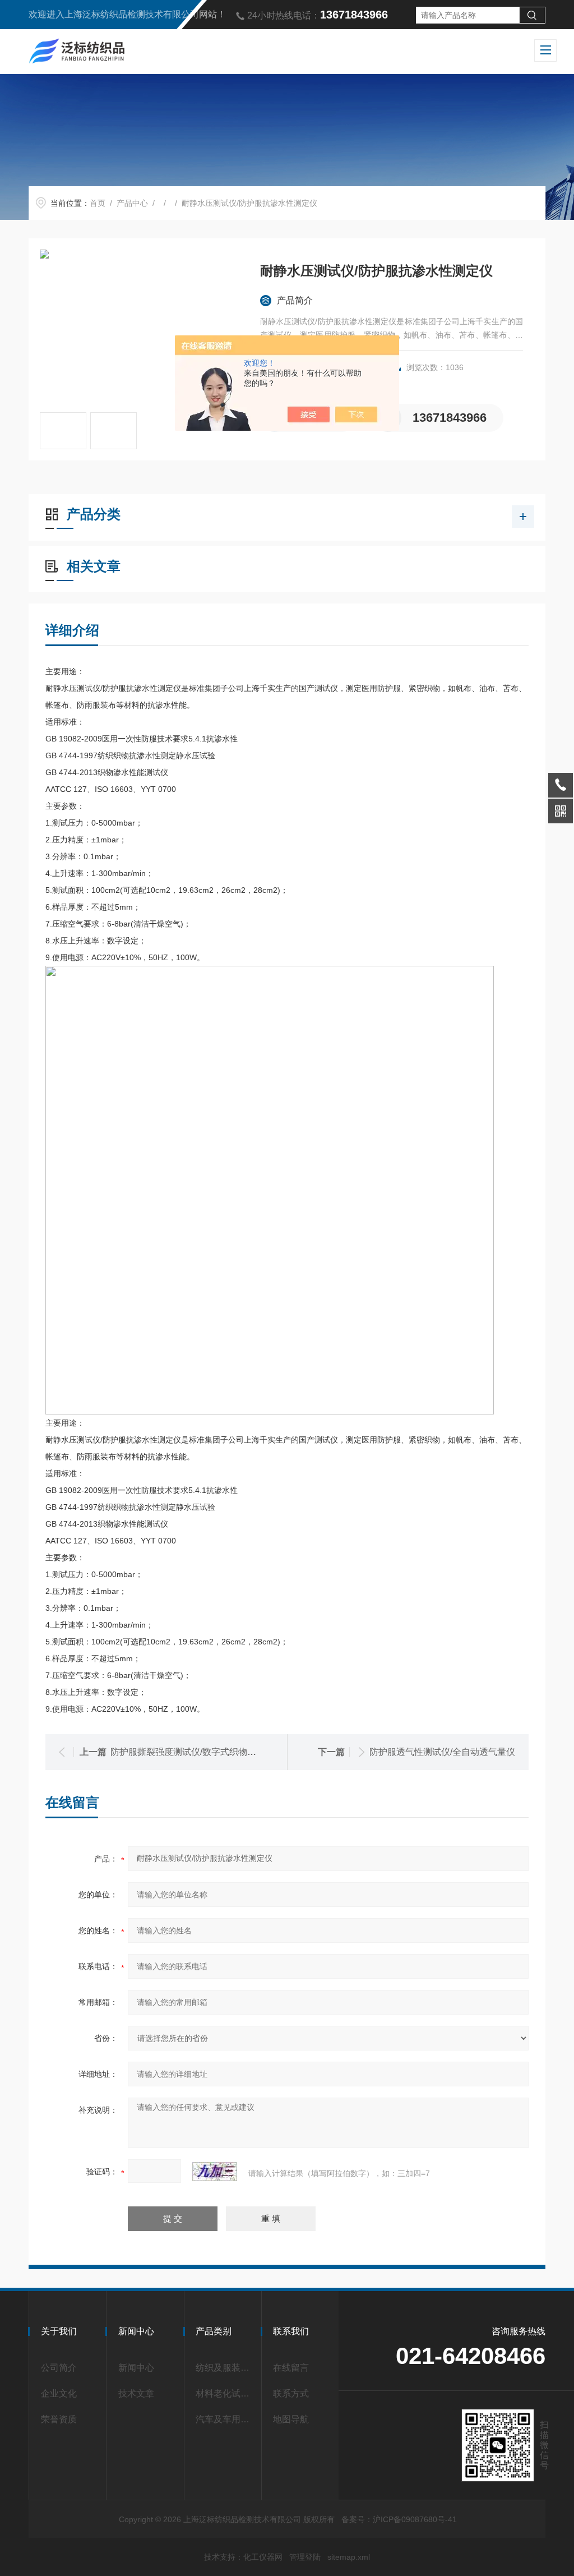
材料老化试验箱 (225, 2393)
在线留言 (291, 2368)
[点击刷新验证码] (215, 2172)
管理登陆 (305, 2557)
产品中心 (132, 203)
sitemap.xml (349, 2557)
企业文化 (59, 2393)
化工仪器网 (263, 2557)
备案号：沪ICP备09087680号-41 (399, 2519)
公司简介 (59, 2368)
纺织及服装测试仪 (225, 2368)
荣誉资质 (59, 2419)
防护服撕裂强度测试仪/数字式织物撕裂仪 (192, 1752)
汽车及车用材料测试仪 (225, 2419)
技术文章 (136, 2393)
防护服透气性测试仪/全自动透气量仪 (442, 1752)
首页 (98, 203)
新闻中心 (136, 2368)
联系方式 (291, 2393)
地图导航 (291, 2419)
